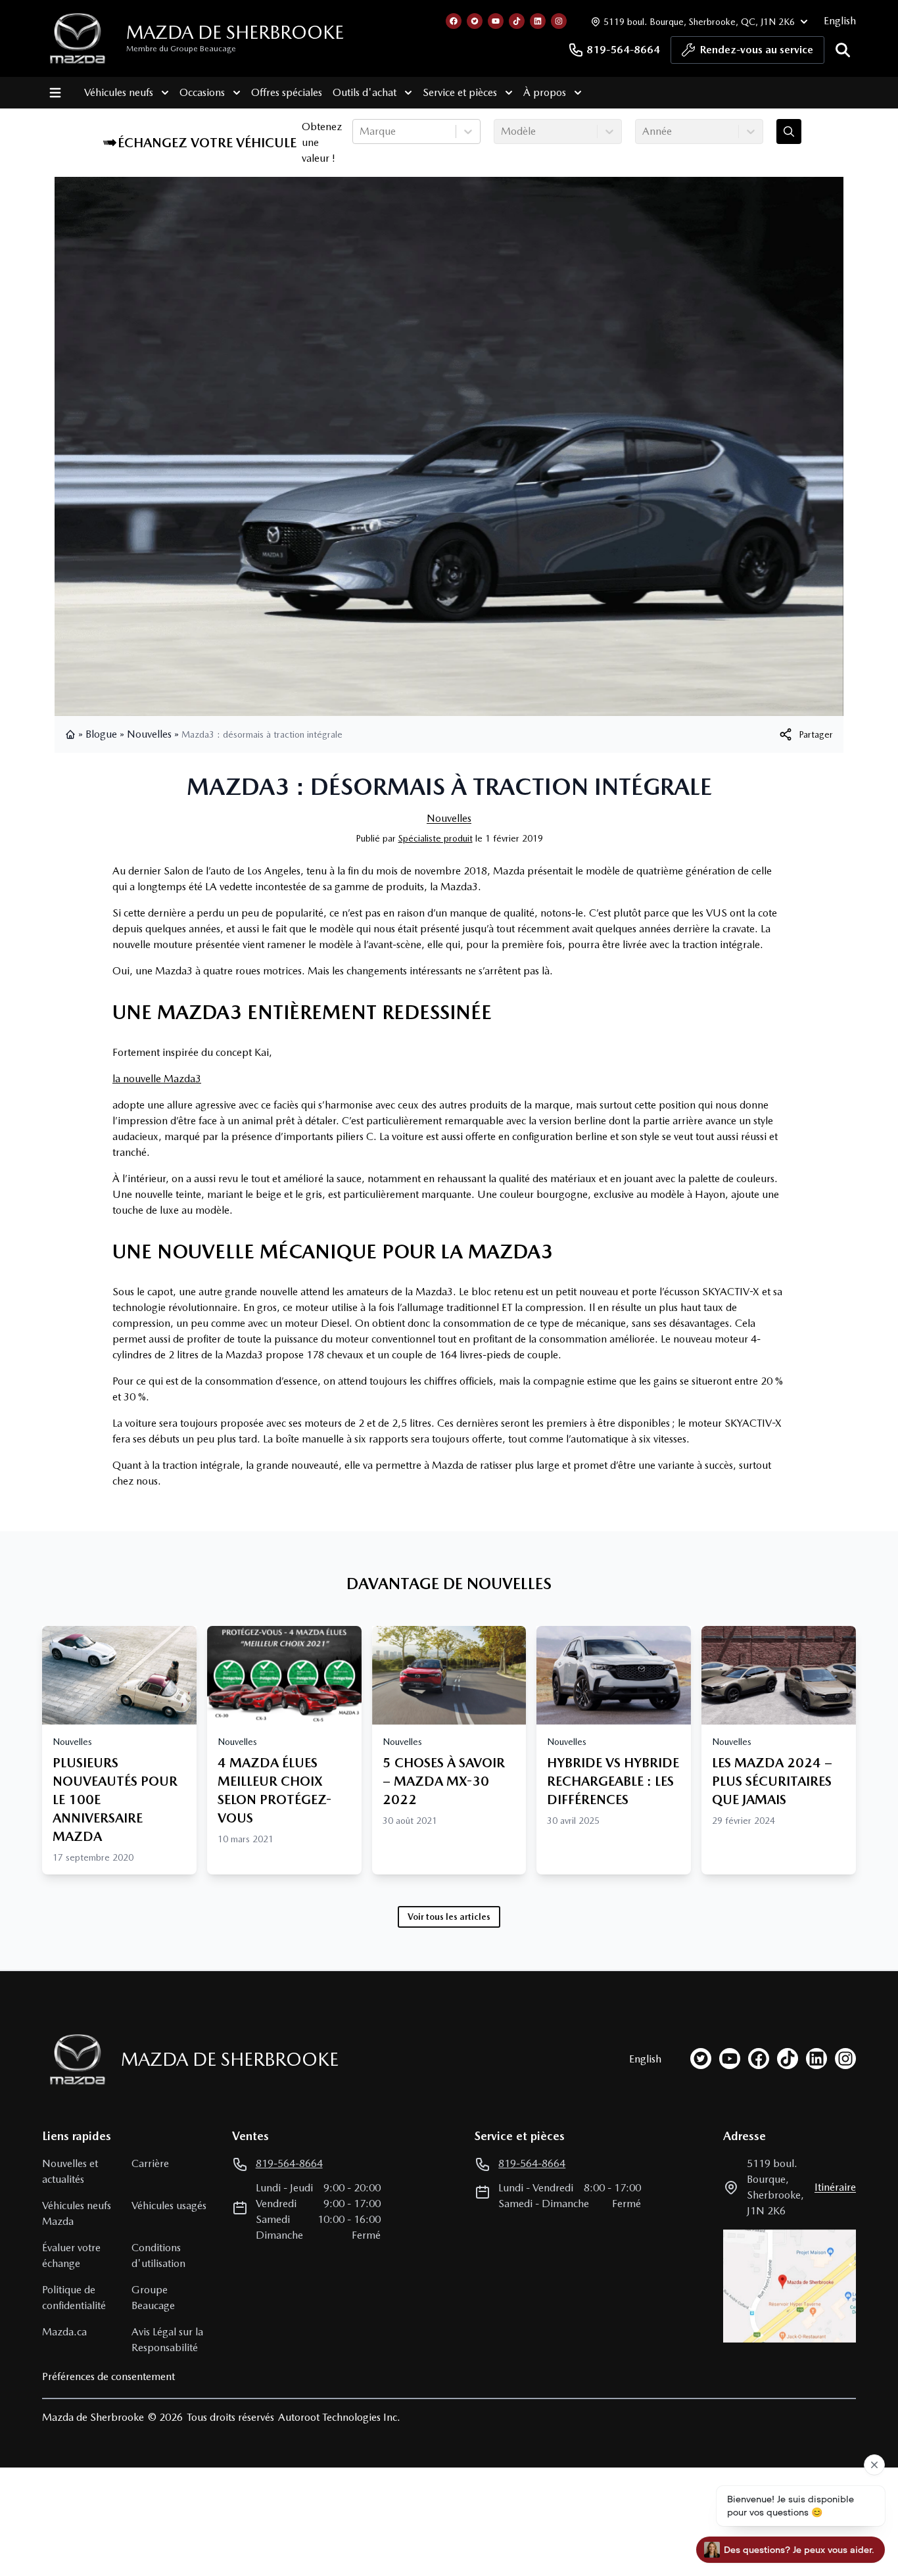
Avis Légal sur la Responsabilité (167, 2340)
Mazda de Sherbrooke (235, 32)
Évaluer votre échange (71, 2255)
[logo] (78, 38)
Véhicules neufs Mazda (77, 2213)
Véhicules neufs (119, 92)
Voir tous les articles (449, 1917)
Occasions (202, 92)
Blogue (101, 734)
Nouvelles (149, 734)
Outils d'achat (365, 92)
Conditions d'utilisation (158, 2255)
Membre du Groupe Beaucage (181, 49)
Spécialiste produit (436, 838)
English (840, 21)
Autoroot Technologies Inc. (339, 2417)
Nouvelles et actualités (70, 2171)
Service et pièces (460, 92)
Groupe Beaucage (153, 2298)
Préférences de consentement (108, 2376)
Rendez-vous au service (757, 50)
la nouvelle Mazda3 (157, 1079)
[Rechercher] (843, 50)
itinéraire (835, 2187)
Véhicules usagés (169, 2206)
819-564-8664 (623, 50)
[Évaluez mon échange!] (789, 131)
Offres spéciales (287, 92)
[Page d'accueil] (72, 734)
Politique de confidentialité (74, 2298)
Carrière (150, 2163)
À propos (545, 92)
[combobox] (361, 131)
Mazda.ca (64, 2332)
